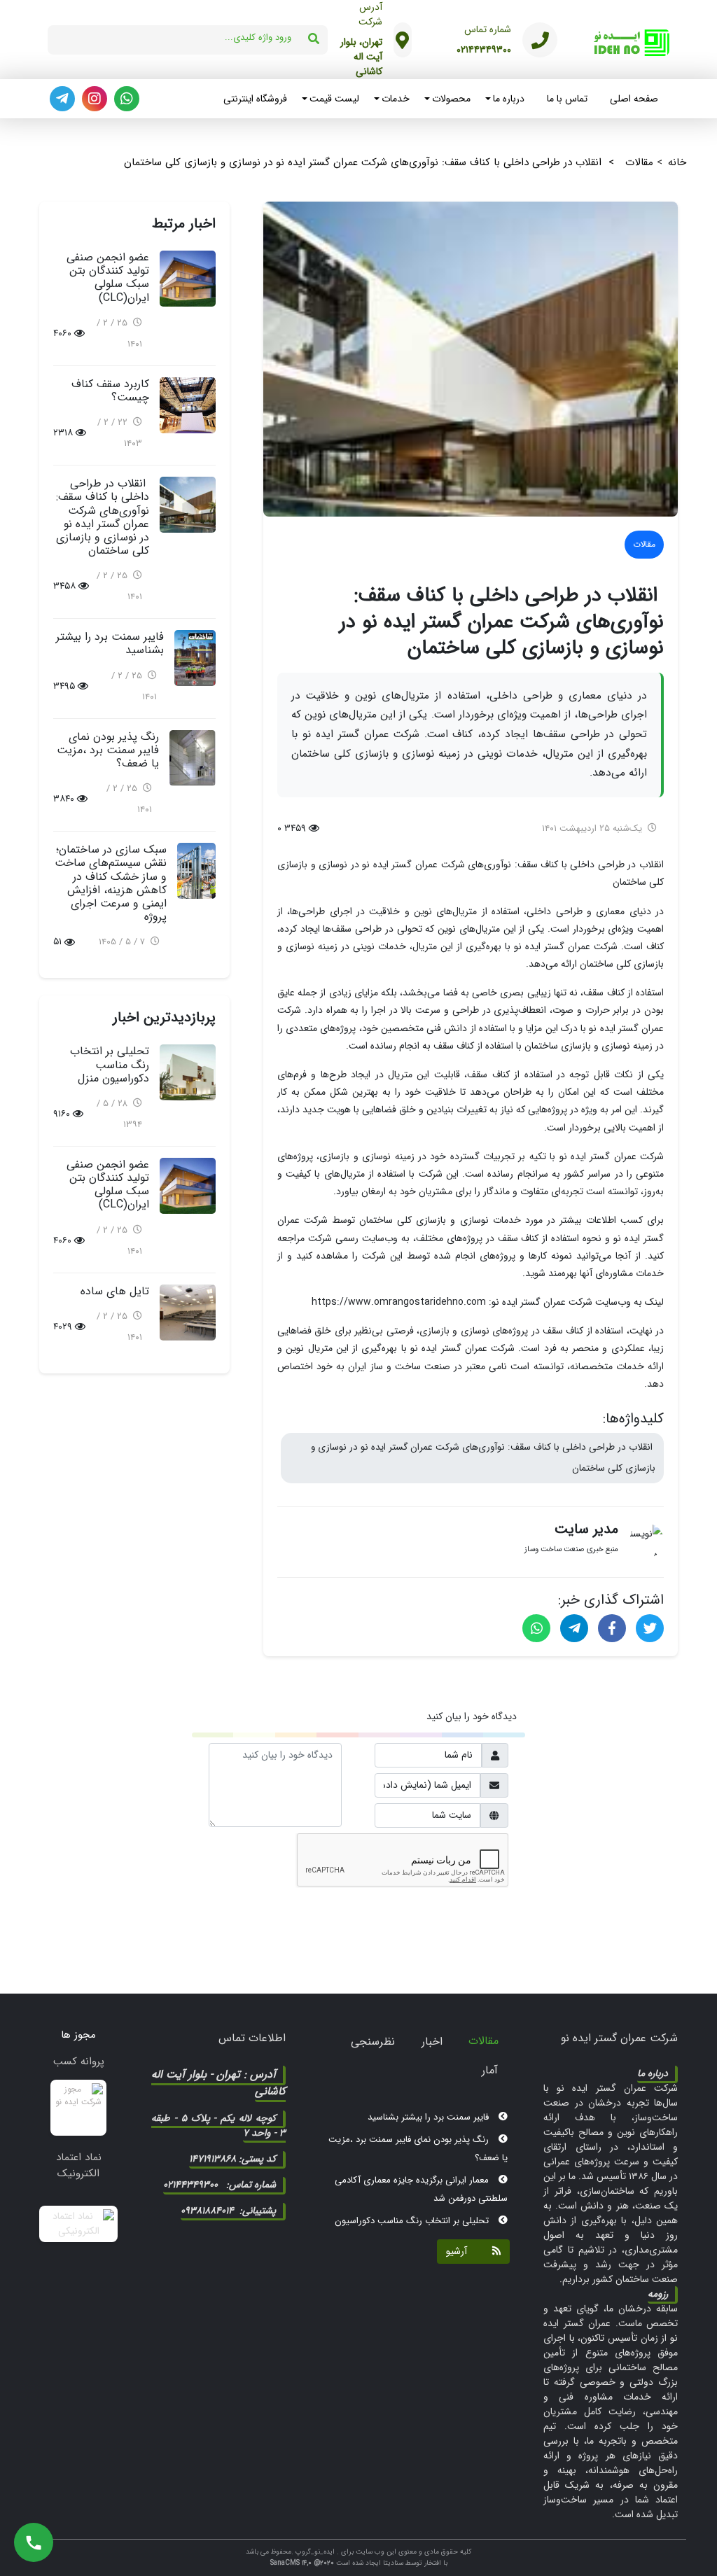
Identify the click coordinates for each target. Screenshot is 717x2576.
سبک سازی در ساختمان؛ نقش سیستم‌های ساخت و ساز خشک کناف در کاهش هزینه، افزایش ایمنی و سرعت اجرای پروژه (111, 883)
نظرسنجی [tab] (373, 2042)
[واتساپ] (127, 99)
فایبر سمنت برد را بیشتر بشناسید (110, 643)
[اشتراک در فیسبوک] (612, 1628)
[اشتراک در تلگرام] (574, 1628)
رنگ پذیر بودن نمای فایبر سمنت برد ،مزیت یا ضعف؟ (108, 750)
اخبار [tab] (432, 2042)
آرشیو (457, 2251)
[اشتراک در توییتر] (650, 1628)
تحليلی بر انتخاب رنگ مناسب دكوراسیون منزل (110, 1064)
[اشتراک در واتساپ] (536, 1628)
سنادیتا (393, 2563)
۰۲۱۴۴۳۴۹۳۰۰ (484, 50)
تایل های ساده (115, 1291)
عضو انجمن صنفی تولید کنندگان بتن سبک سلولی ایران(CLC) (108, 278)
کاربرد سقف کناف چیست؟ (110, 391)
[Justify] (493, 2252)
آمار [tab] (490, 2070)
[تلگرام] (62, 99)
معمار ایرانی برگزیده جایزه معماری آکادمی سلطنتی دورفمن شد (421, 2167)
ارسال (486, 1905)
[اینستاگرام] (95, 99)
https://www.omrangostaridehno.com (399, 1302)
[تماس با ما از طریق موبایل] (34, 2542)
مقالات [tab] (483, 2041)
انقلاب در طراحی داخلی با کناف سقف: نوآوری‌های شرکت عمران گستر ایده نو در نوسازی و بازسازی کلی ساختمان (483, 1458)
